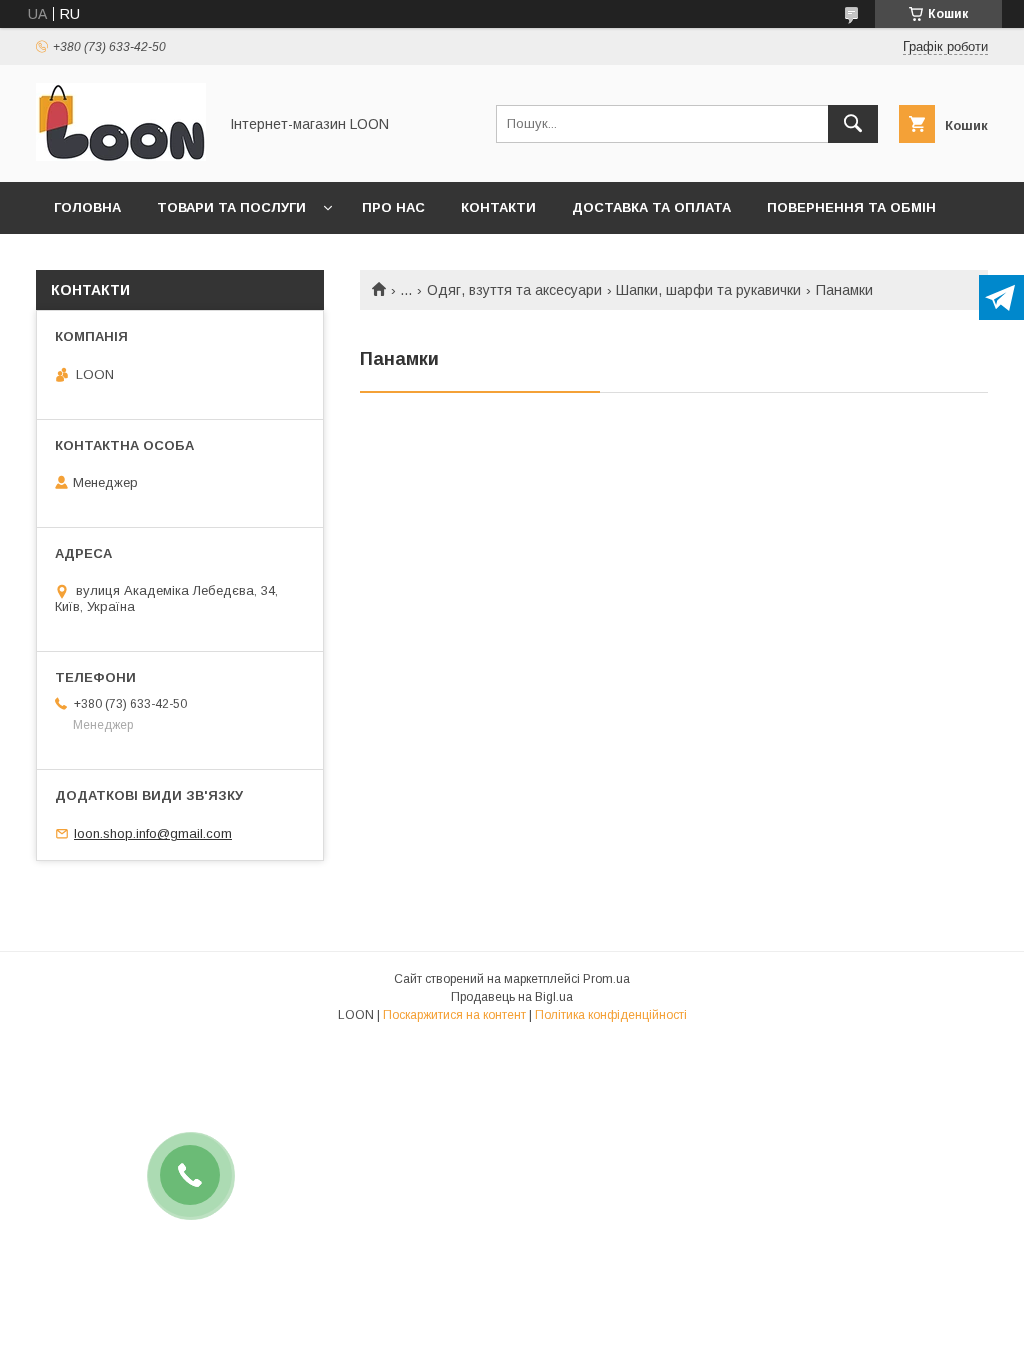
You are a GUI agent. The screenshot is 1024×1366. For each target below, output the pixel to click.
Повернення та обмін (851, 207)
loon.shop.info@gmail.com (153, 833)
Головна (87, 207)
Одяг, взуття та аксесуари (514, 290)
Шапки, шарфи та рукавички (708, 290)
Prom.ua (606, 979)
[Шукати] (853, 124)
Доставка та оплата (651, 207)
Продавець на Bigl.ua (512, 997)
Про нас (393, 207)
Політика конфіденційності (611, 1015)
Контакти (498, 207)
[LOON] (121, 156)
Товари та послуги (231, 207)
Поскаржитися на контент (454, 1015)
